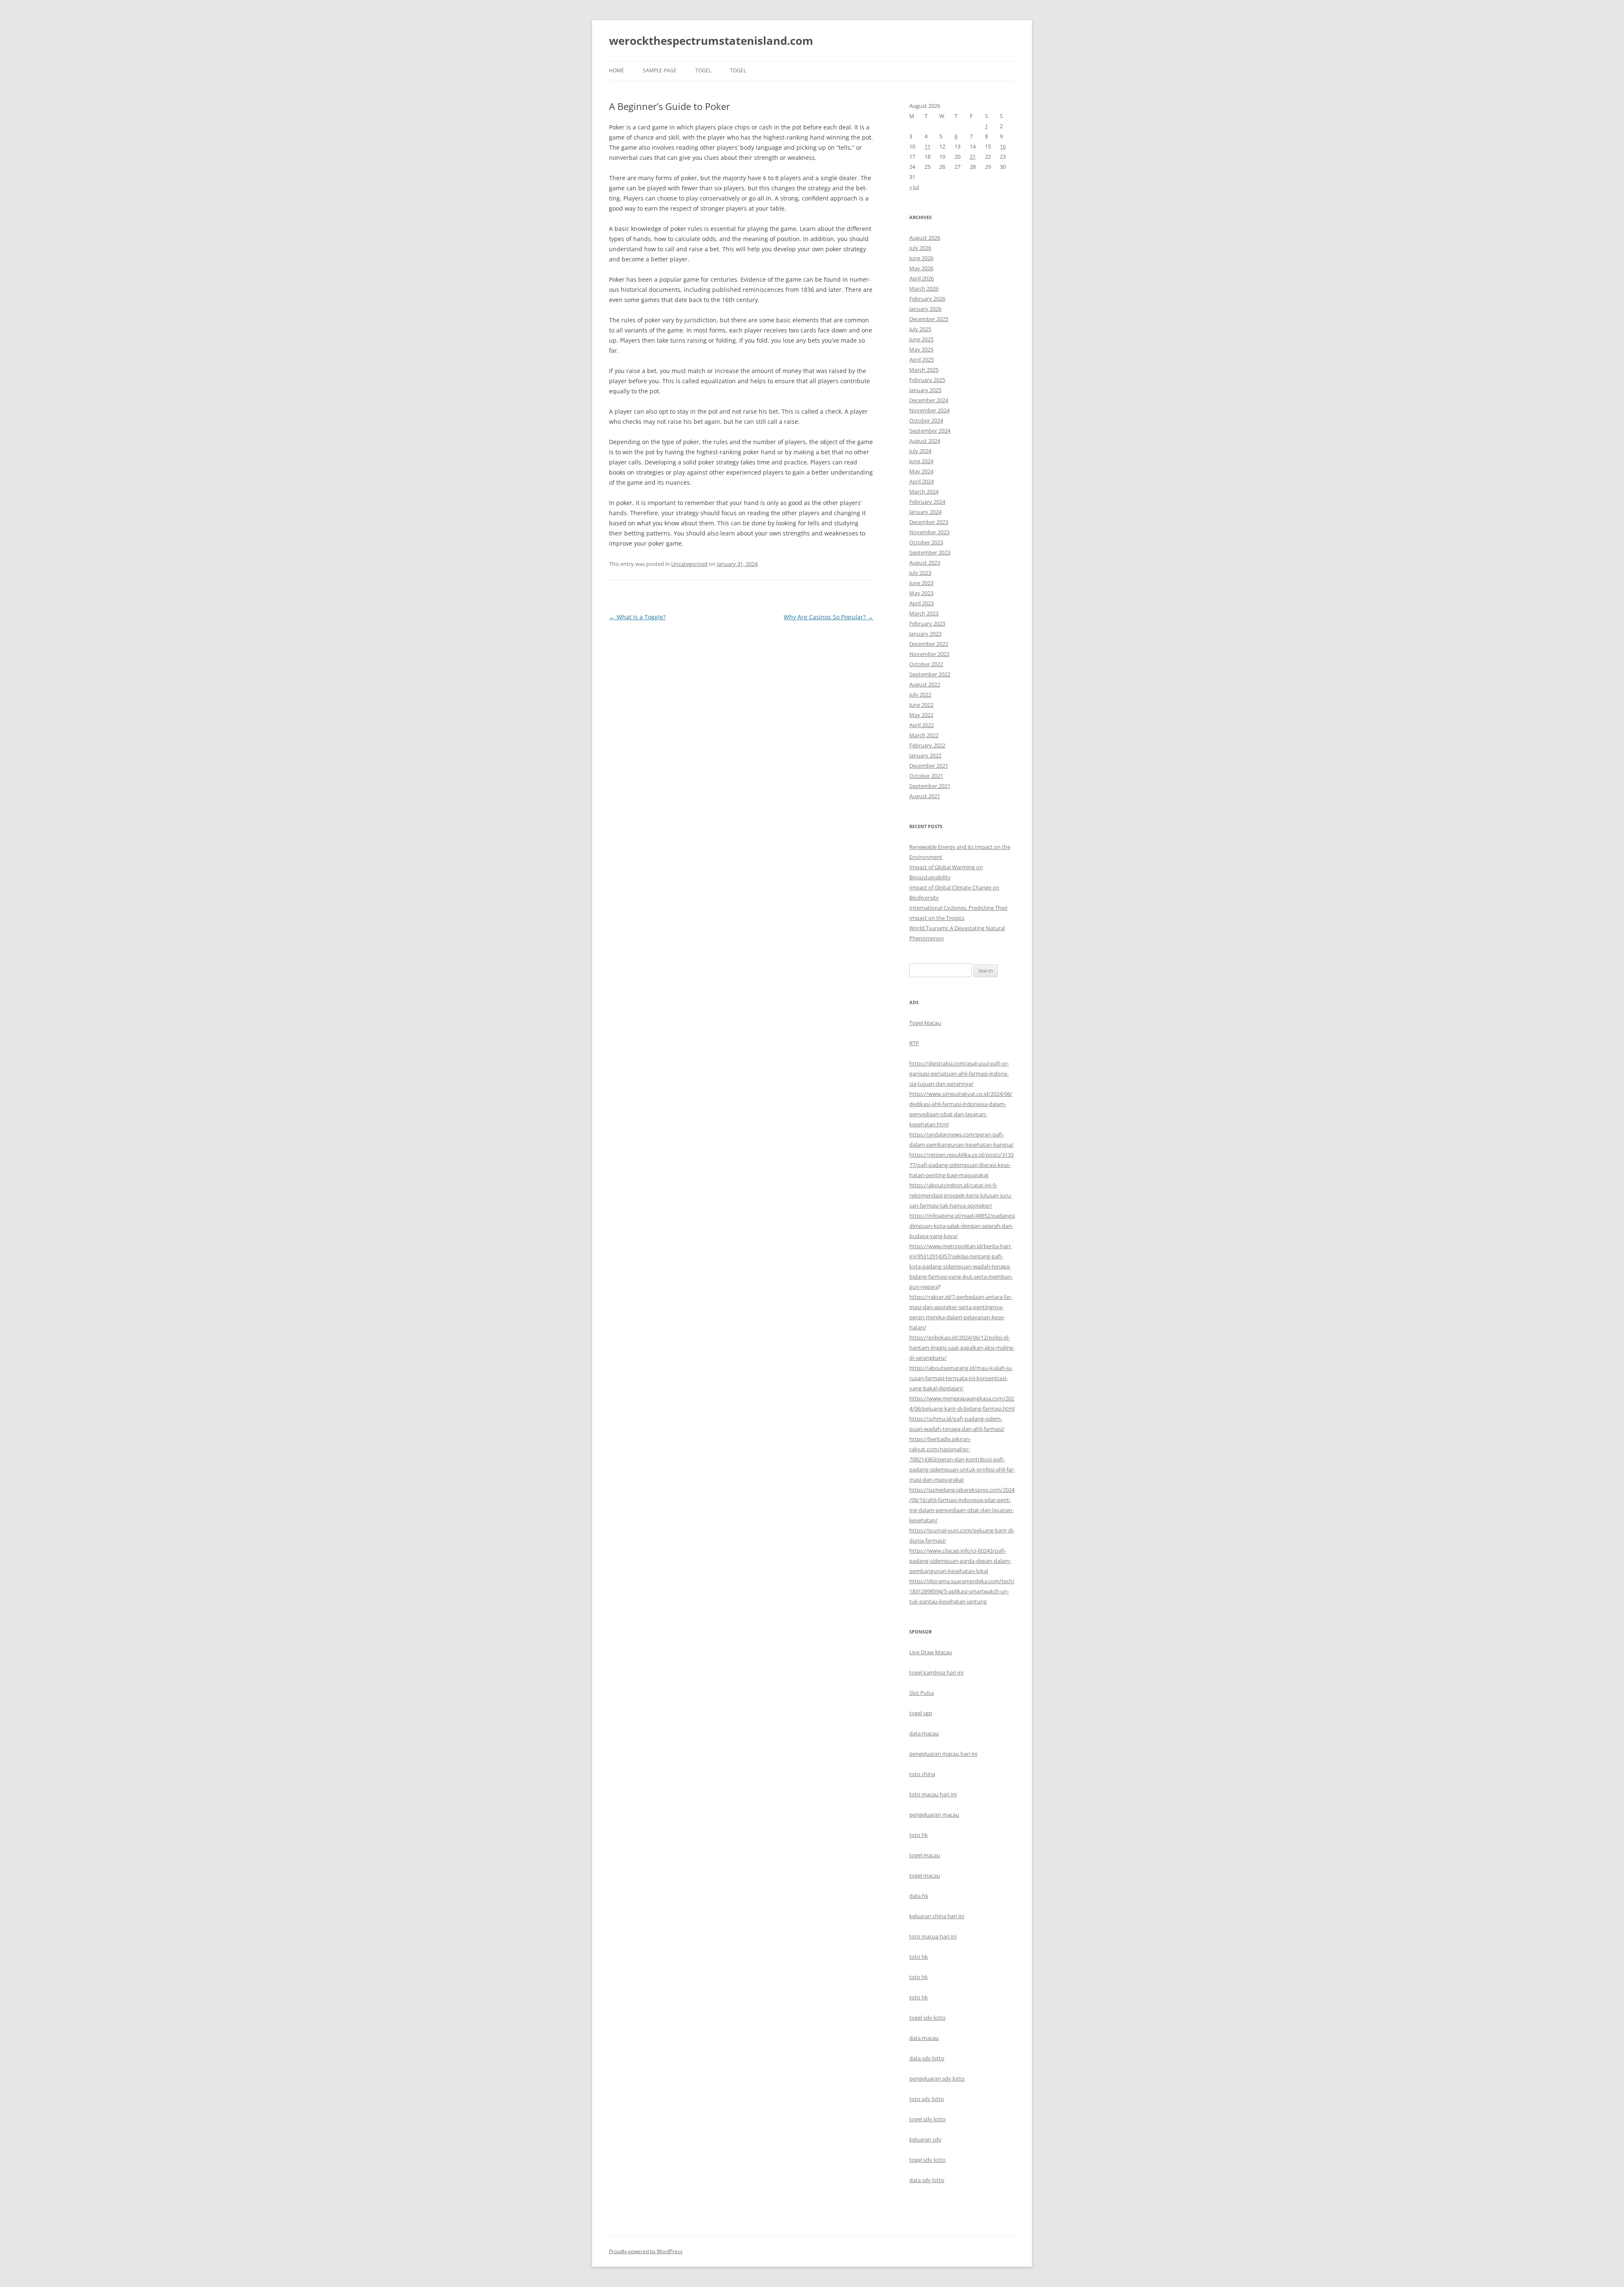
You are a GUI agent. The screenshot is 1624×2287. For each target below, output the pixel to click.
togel (703, 70)
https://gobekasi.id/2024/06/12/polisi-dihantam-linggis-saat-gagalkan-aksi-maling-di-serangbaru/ (962, 1348)
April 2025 (922, 360)
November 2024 (929, 410)
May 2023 (921, 593)
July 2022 (920, 695)
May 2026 (921, 268)
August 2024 (925, 441)
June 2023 (921, 583)
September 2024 (930, 431)
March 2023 (924, 613)
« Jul (914, 187)
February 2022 (927, 745)
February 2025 (927, 380)
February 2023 (927, 623)
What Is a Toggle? (637, 617)
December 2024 (929, 400)
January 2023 (925, 634)
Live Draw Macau (931, 1652)
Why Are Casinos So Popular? (828, 617)
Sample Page (660, 70)
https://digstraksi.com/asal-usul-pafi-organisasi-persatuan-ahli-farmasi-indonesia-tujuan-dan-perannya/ (959, 1073)
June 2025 (921, 339)
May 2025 (921, 349)
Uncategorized (689, 564)
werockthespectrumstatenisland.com (711, 41)
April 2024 (922, 481)
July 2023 (920, 573)
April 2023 (922, 603)
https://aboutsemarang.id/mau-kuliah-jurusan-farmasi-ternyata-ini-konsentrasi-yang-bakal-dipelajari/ (961, 1378)
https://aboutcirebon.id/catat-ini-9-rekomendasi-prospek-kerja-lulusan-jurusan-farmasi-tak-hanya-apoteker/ (961, 1195)
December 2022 (929, 644)
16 (1003, 146)
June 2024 (921, 461)
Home (617, 70)
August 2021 (925, 796)
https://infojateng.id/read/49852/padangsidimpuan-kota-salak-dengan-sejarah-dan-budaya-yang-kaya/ (962, 1226)
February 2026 (927, 299)
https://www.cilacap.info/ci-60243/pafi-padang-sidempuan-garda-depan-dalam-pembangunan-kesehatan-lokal (960, 1561)
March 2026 (924, 288)
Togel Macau (925, 1023)
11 (927, 146)
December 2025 (929, 319)
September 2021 (930, 786)
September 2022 (930, 674)
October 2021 (926, 776)
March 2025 (924, 370)
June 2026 (921, 258)
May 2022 (921, 715)
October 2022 (926, 664)
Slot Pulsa (922, 1693)
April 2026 (922, 278)
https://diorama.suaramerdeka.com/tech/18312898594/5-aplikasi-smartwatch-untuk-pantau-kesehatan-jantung (962, 1591)
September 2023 (930, 552)
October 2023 (926, 542)
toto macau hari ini (933, 1794)
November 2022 (929, 654)
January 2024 (925, 512)
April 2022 (922, 725)
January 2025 (925, 390)
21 (973, 156)
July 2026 (920, 248)
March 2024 (924, 491)
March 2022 (924, 735)
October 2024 (926, 420)
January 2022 (925, 755)
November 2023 (929, 532)
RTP (914, 1043)
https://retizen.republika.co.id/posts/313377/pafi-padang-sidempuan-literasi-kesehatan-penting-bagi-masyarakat (962, 1165)
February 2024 (927, 502)
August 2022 (925, 684)
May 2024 (921, 471)
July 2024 (920, 451)
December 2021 (929, 766)
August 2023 (925, 563)
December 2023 (929, 522)
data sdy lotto (927, 2180)
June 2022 (921, 705)
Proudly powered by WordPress (646, 2251)
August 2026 (925, 238)
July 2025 (920, 329)
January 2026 (925, 309)
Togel (738, 70)
